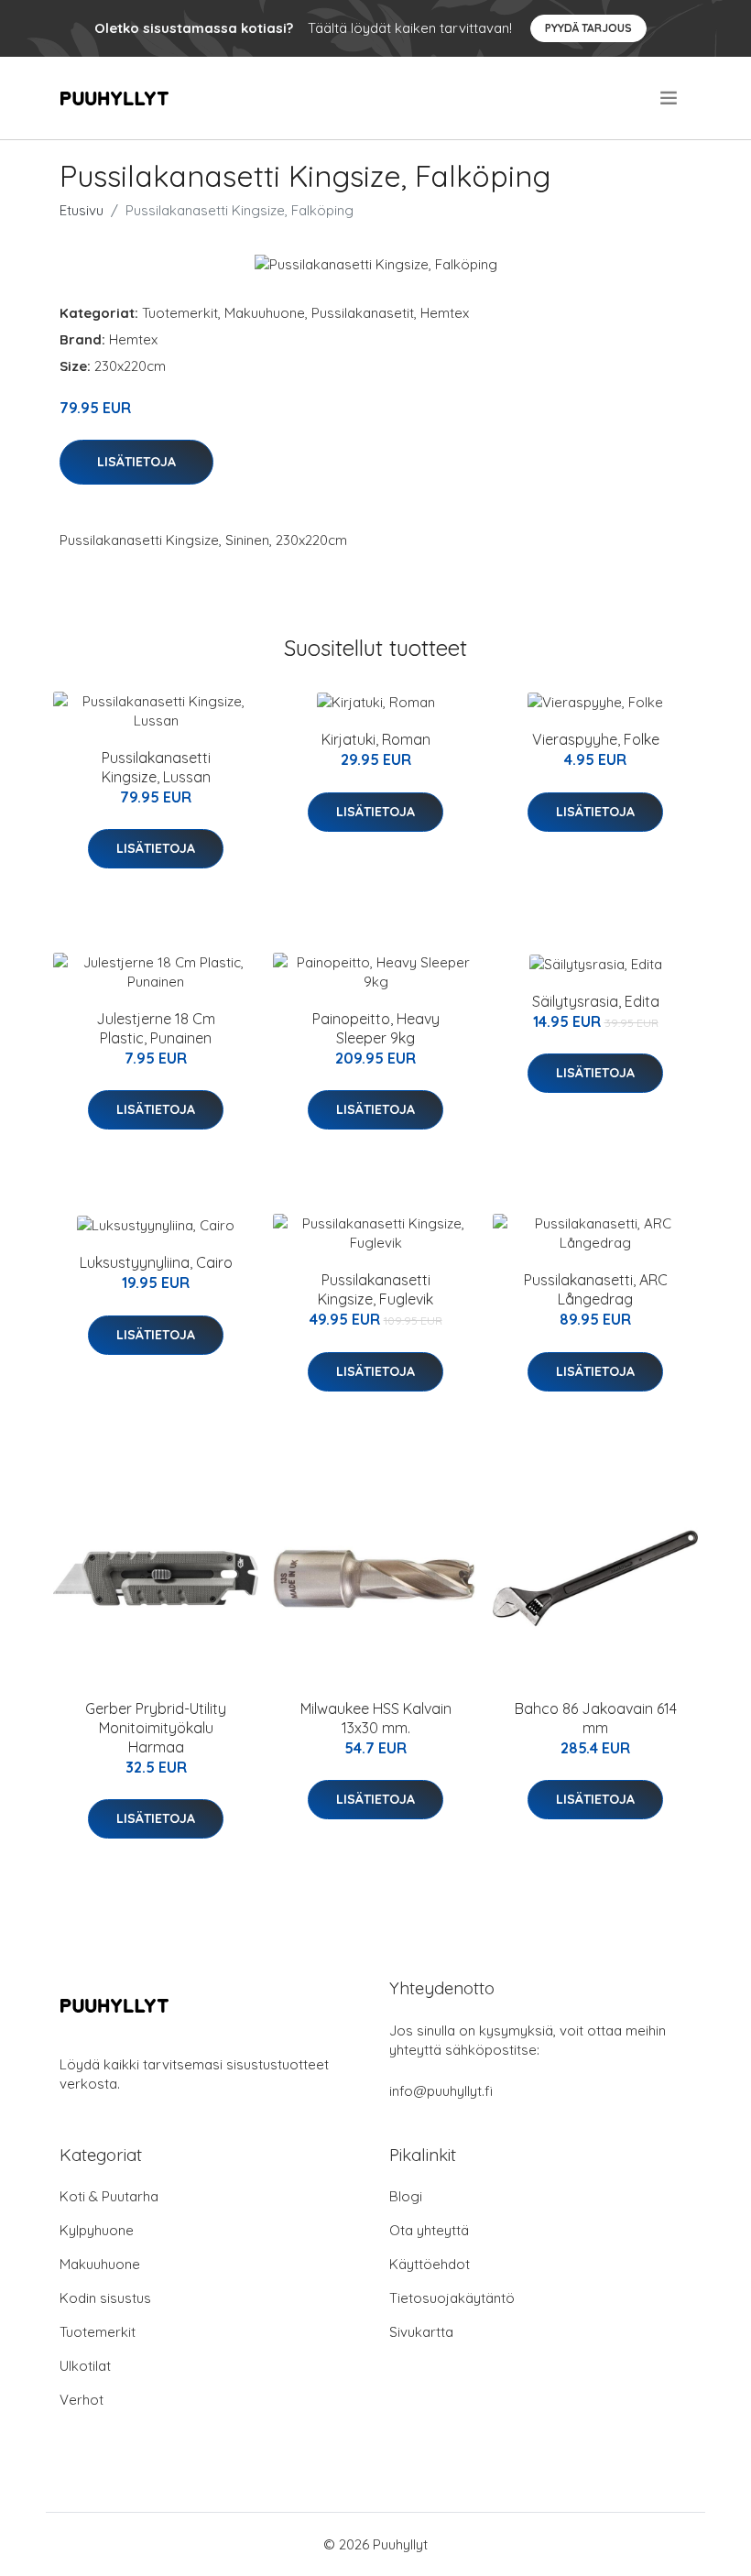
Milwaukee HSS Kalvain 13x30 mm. (376, 1718)
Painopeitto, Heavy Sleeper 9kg (376, 1028)
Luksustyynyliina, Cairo (156, 1262)
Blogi (406, 2196)
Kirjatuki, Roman (376, 739)
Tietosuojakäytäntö (452, 2298)
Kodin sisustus (105, 2298)
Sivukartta (421, 2332)
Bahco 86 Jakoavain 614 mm (596, 1718)
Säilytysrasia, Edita (596, 1001)
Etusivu (82, 210)
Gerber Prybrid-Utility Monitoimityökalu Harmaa (156, 1728)
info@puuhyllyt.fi (441, 2091)
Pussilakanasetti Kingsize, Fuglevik (375, 1289)
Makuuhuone (265, 313)
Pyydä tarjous (588, 28)
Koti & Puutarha (109, 2196)
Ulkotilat (85, 2366)
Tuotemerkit (180, 313)
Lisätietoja (136, 462)
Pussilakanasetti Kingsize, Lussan (156, 767)
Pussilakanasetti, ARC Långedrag (596, 1289)
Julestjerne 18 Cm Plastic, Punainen (156, 1028)
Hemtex (445, 313)
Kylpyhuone (97, 2230)
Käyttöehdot (430, 2264)
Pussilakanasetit (363, 313)
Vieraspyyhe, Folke (596, 739)
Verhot (82, 2400)
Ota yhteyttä (429, 2230)
